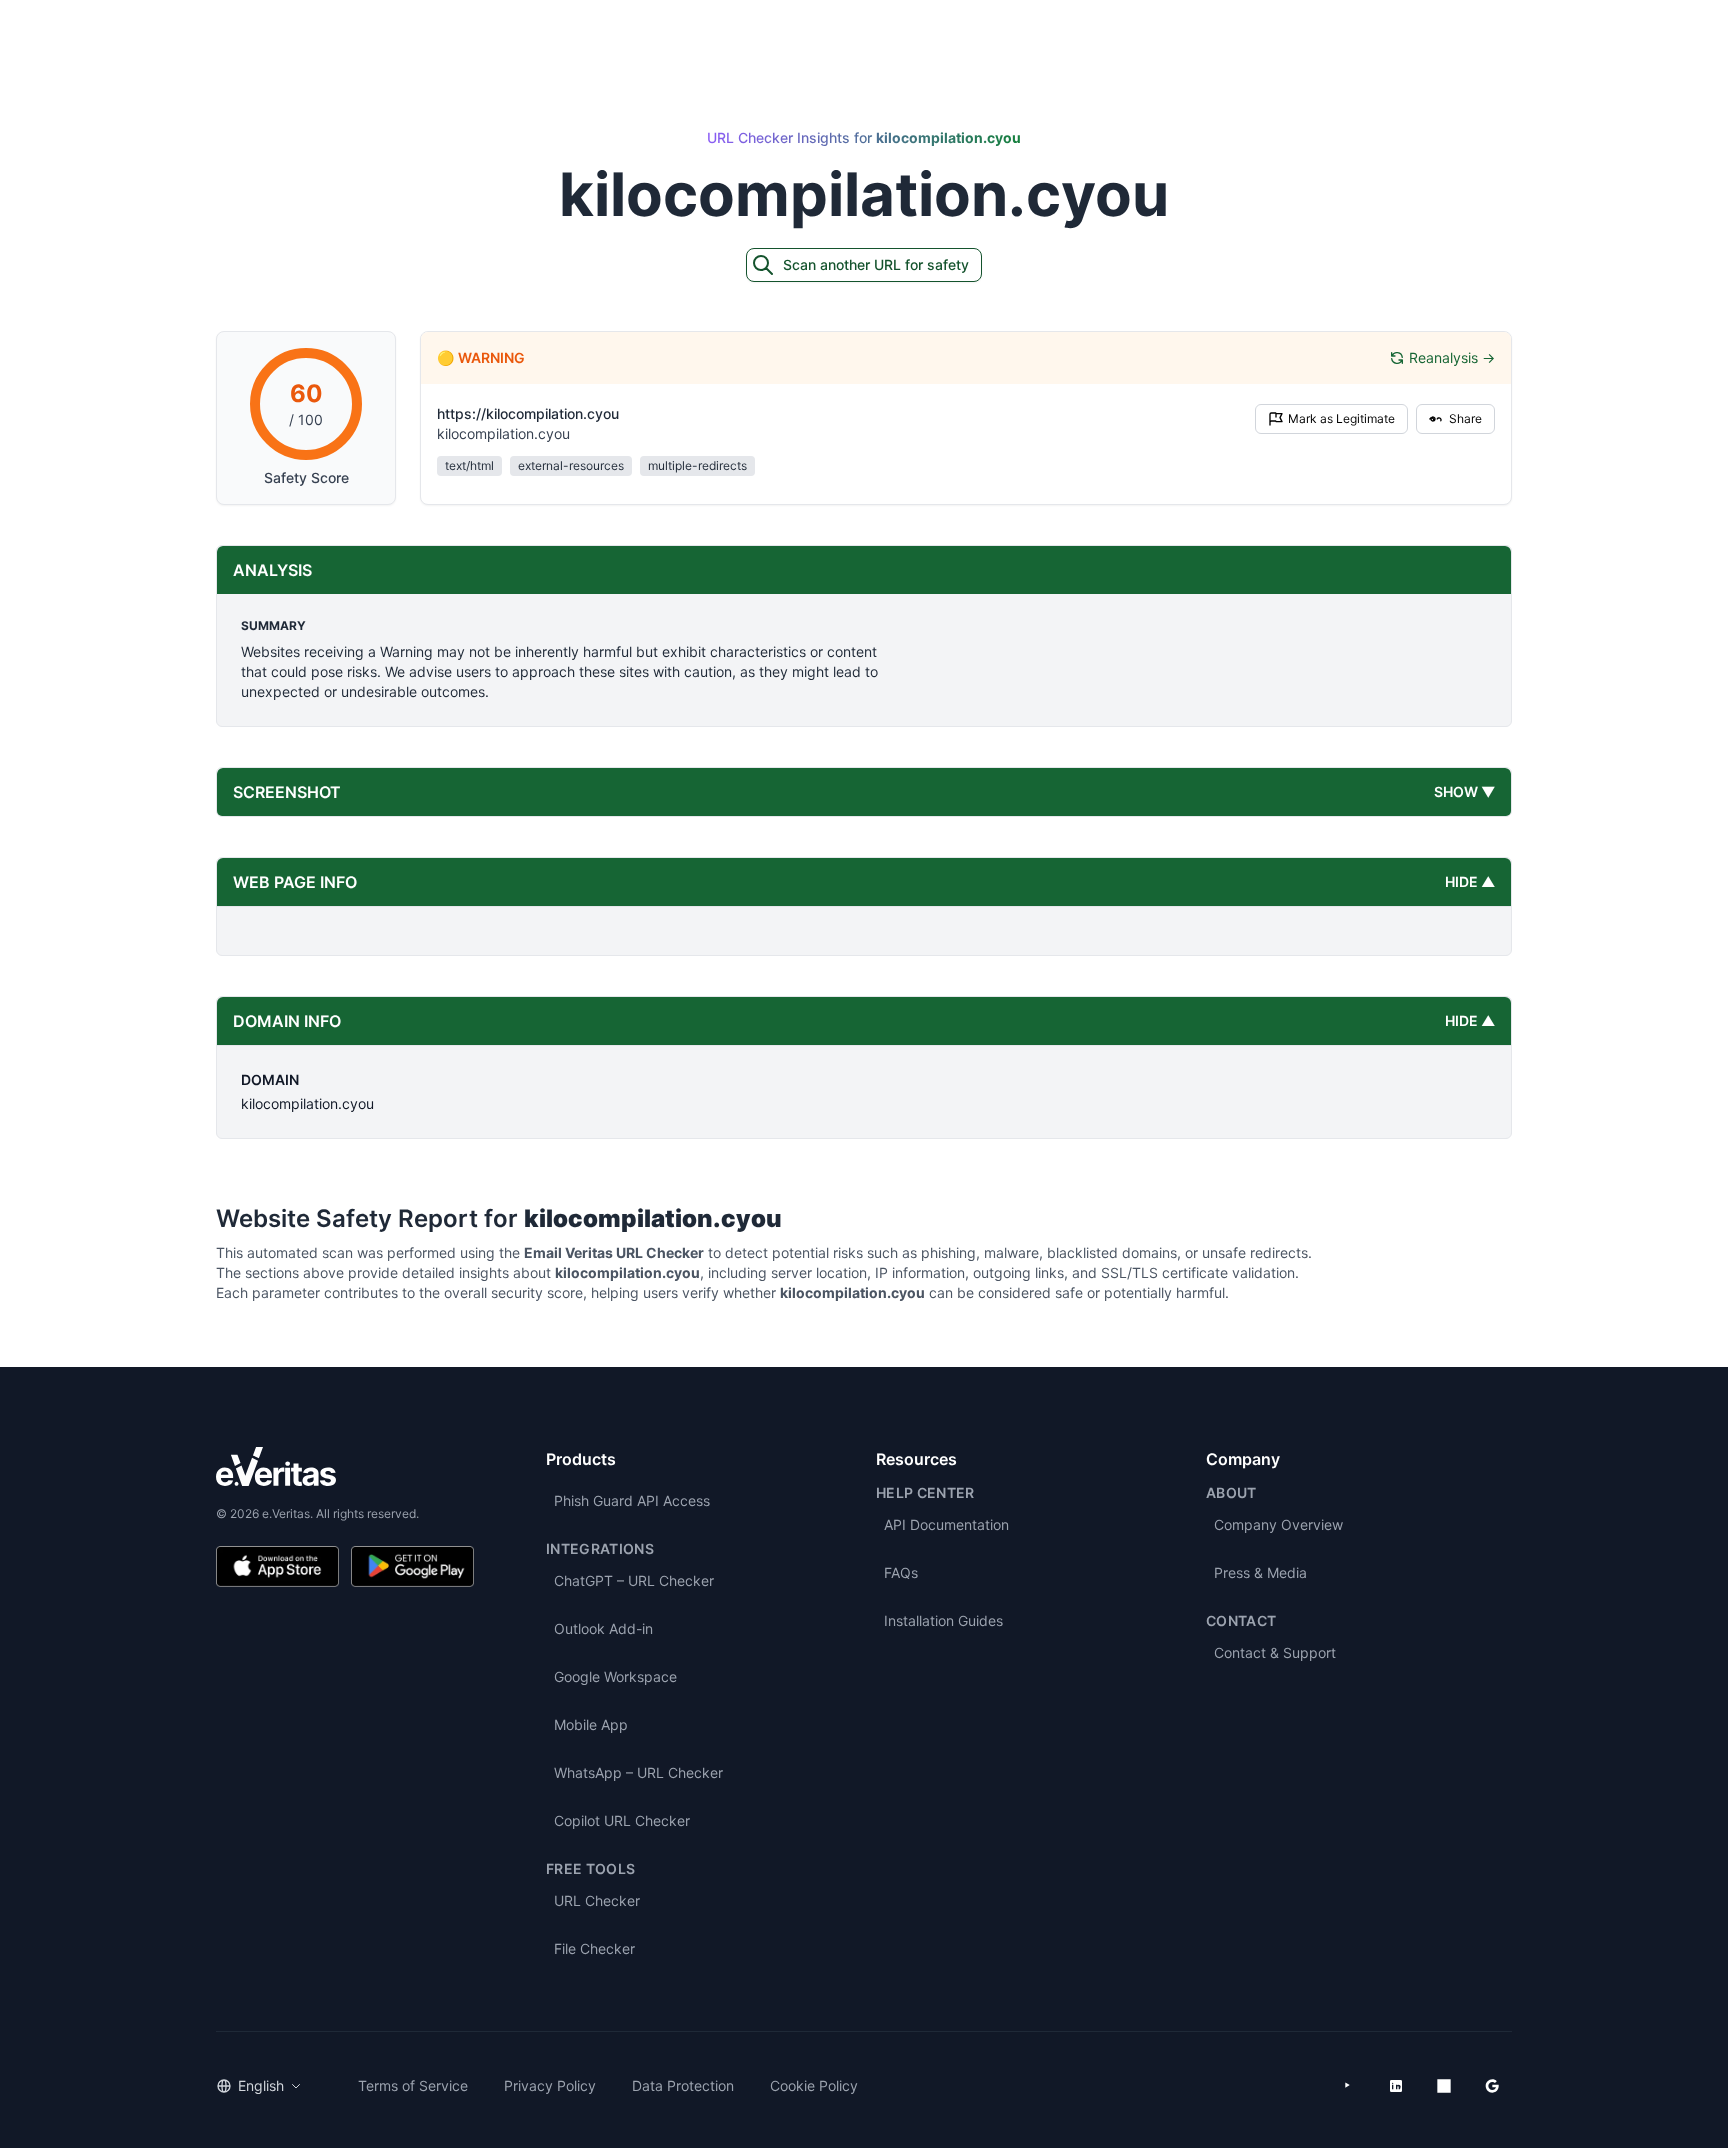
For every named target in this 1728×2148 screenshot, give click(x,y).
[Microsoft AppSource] (1444, 2086)
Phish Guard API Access (632, 1500)
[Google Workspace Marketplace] (1492, 2086)
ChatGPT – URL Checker (634, 1580)
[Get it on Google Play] (412, 1566)
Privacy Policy (550, 2085)
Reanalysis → (1452, 357)
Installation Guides (943, 1620)
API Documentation (946, 1524)
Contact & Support (1275, 1652)
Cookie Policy (814, 2085)
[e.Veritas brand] (345, 1466)
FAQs (901, 1572)
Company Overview (1278, 1524)
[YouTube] (1348, 2086)
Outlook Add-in (603, 1628)
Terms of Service (413, 2085)
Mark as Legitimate (1341, 418)
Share (1465, 418)
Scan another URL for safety (876, 264)
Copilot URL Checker (622, 1820)
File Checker (594, 1948)
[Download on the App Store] (277, 1566)
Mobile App (591, 1724)
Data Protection (683, 2085)
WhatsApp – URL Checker (638, 1772)
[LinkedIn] (1396, 2086)
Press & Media (1260, 1572)
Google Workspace (615, 1676)
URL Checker (597, 1900)
